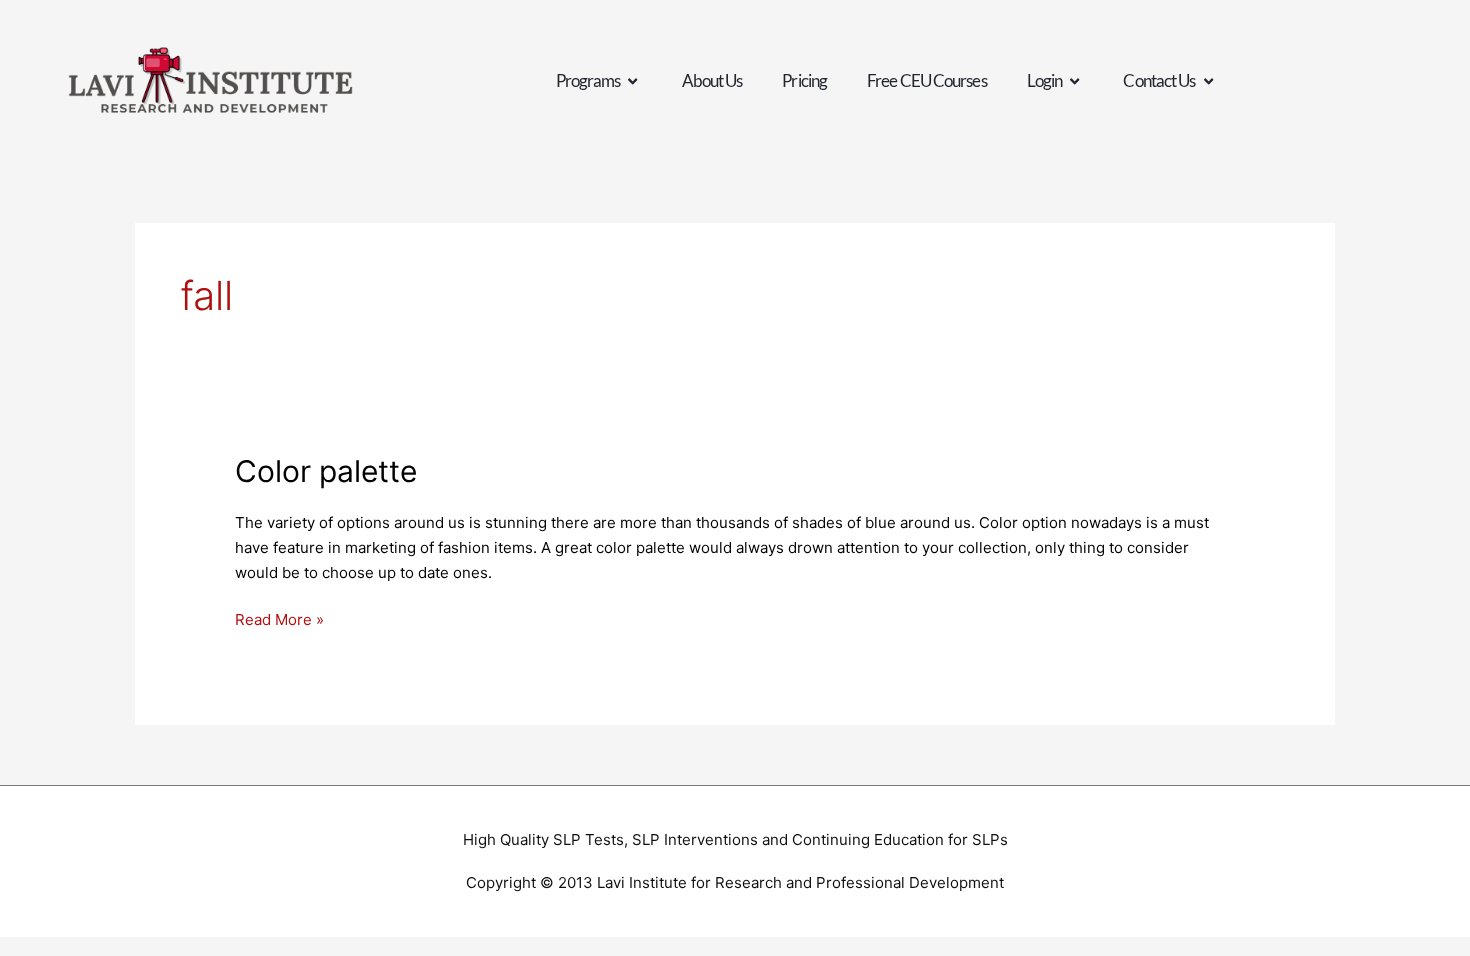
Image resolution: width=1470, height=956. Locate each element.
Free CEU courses (927, 80)
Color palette (326, 471)
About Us (712, 80)
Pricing (804, 80)
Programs (588, 80)
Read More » (279, 618)
